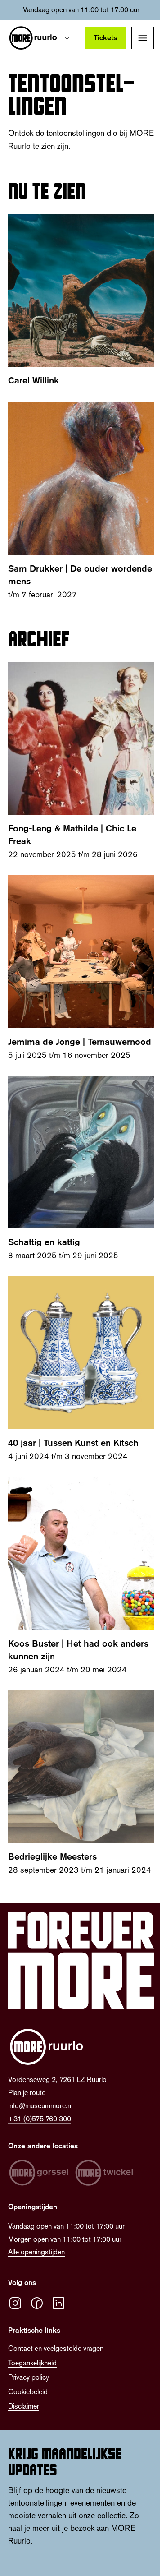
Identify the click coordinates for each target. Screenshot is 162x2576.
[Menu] (143, 38)
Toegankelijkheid (32, 2363)
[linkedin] (58, 2303)
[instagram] (15, 2303)
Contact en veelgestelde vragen (56, 2348)
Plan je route (27, 2093)
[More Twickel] (104, 2173)
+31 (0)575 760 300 (40, 2119)
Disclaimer (24, 2406)
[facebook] (37, 2303)
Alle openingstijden (36, 2252)
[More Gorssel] (39, 2173)
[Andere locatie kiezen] (67, 38)
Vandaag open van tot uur (81, 10)
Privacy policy (29, 2377)
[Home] (33, 38)
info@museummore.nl (40, 2106)
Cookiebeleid (28, 2392)
